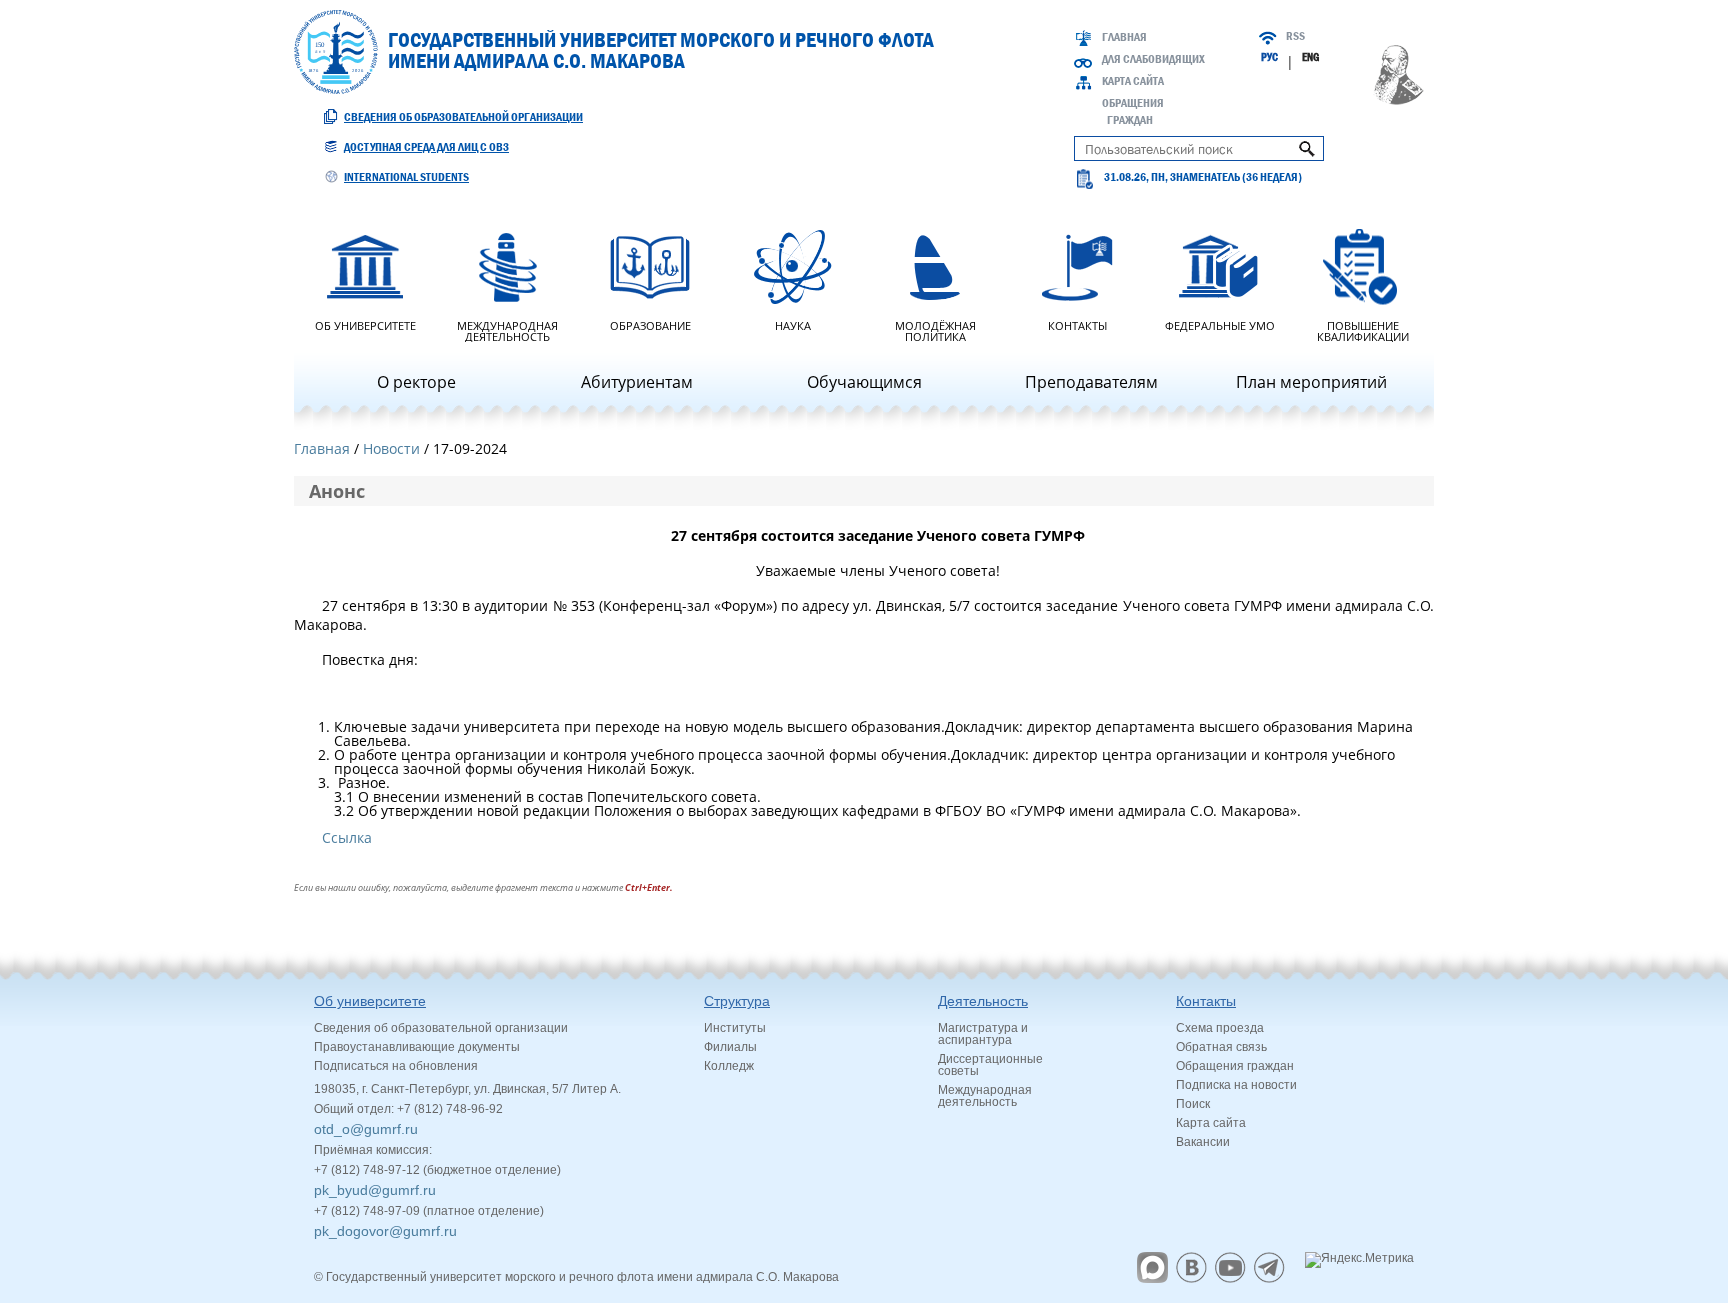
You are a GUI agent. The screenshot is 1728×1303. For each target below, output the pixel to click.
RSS (1295, 36)
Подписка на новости (1236, 1085)
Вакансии (1203, 1142)
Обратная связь (1221, 1047)
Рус (1269, 57)
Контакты (1077, 324)
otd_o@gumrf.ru (366, 1129)
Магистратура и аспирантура (983, 1034)
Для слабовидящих (1153, 59)
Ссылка (347, 837)
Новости (391, 448)
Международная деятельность (507, 330)
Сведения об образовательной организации (463, 117)
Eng (1310, 57)
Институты (735, 1028)
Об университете (365, 324)
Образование (650, 324)
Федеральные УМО (1220, 324)
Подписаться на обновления (396, 1066)
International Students (406, 177)
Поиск (1193, 1104)
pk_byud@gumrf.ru (375, 1190)
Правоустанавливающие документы (417, 1047)
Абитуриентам (637, 382)
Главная (1124, 37)
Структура (737, 1001)
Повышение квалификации (1363, 330)
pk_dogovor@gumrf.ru (385, 1231)
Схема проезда (1220, 1028)
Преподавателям (1091, 382)
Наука (793, 324)
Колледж (729, 1066)
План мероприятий (1311, 382)
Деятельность (983, 1001)
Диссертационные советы (990, 1065)
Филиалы (730, 1047)
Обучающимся (864, 382)
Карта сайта (1133, 81)
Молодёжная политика (935, 330)
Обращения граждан (1235, 1066)
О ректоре (416, 382)
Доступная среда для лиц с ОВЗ (426, 147)
